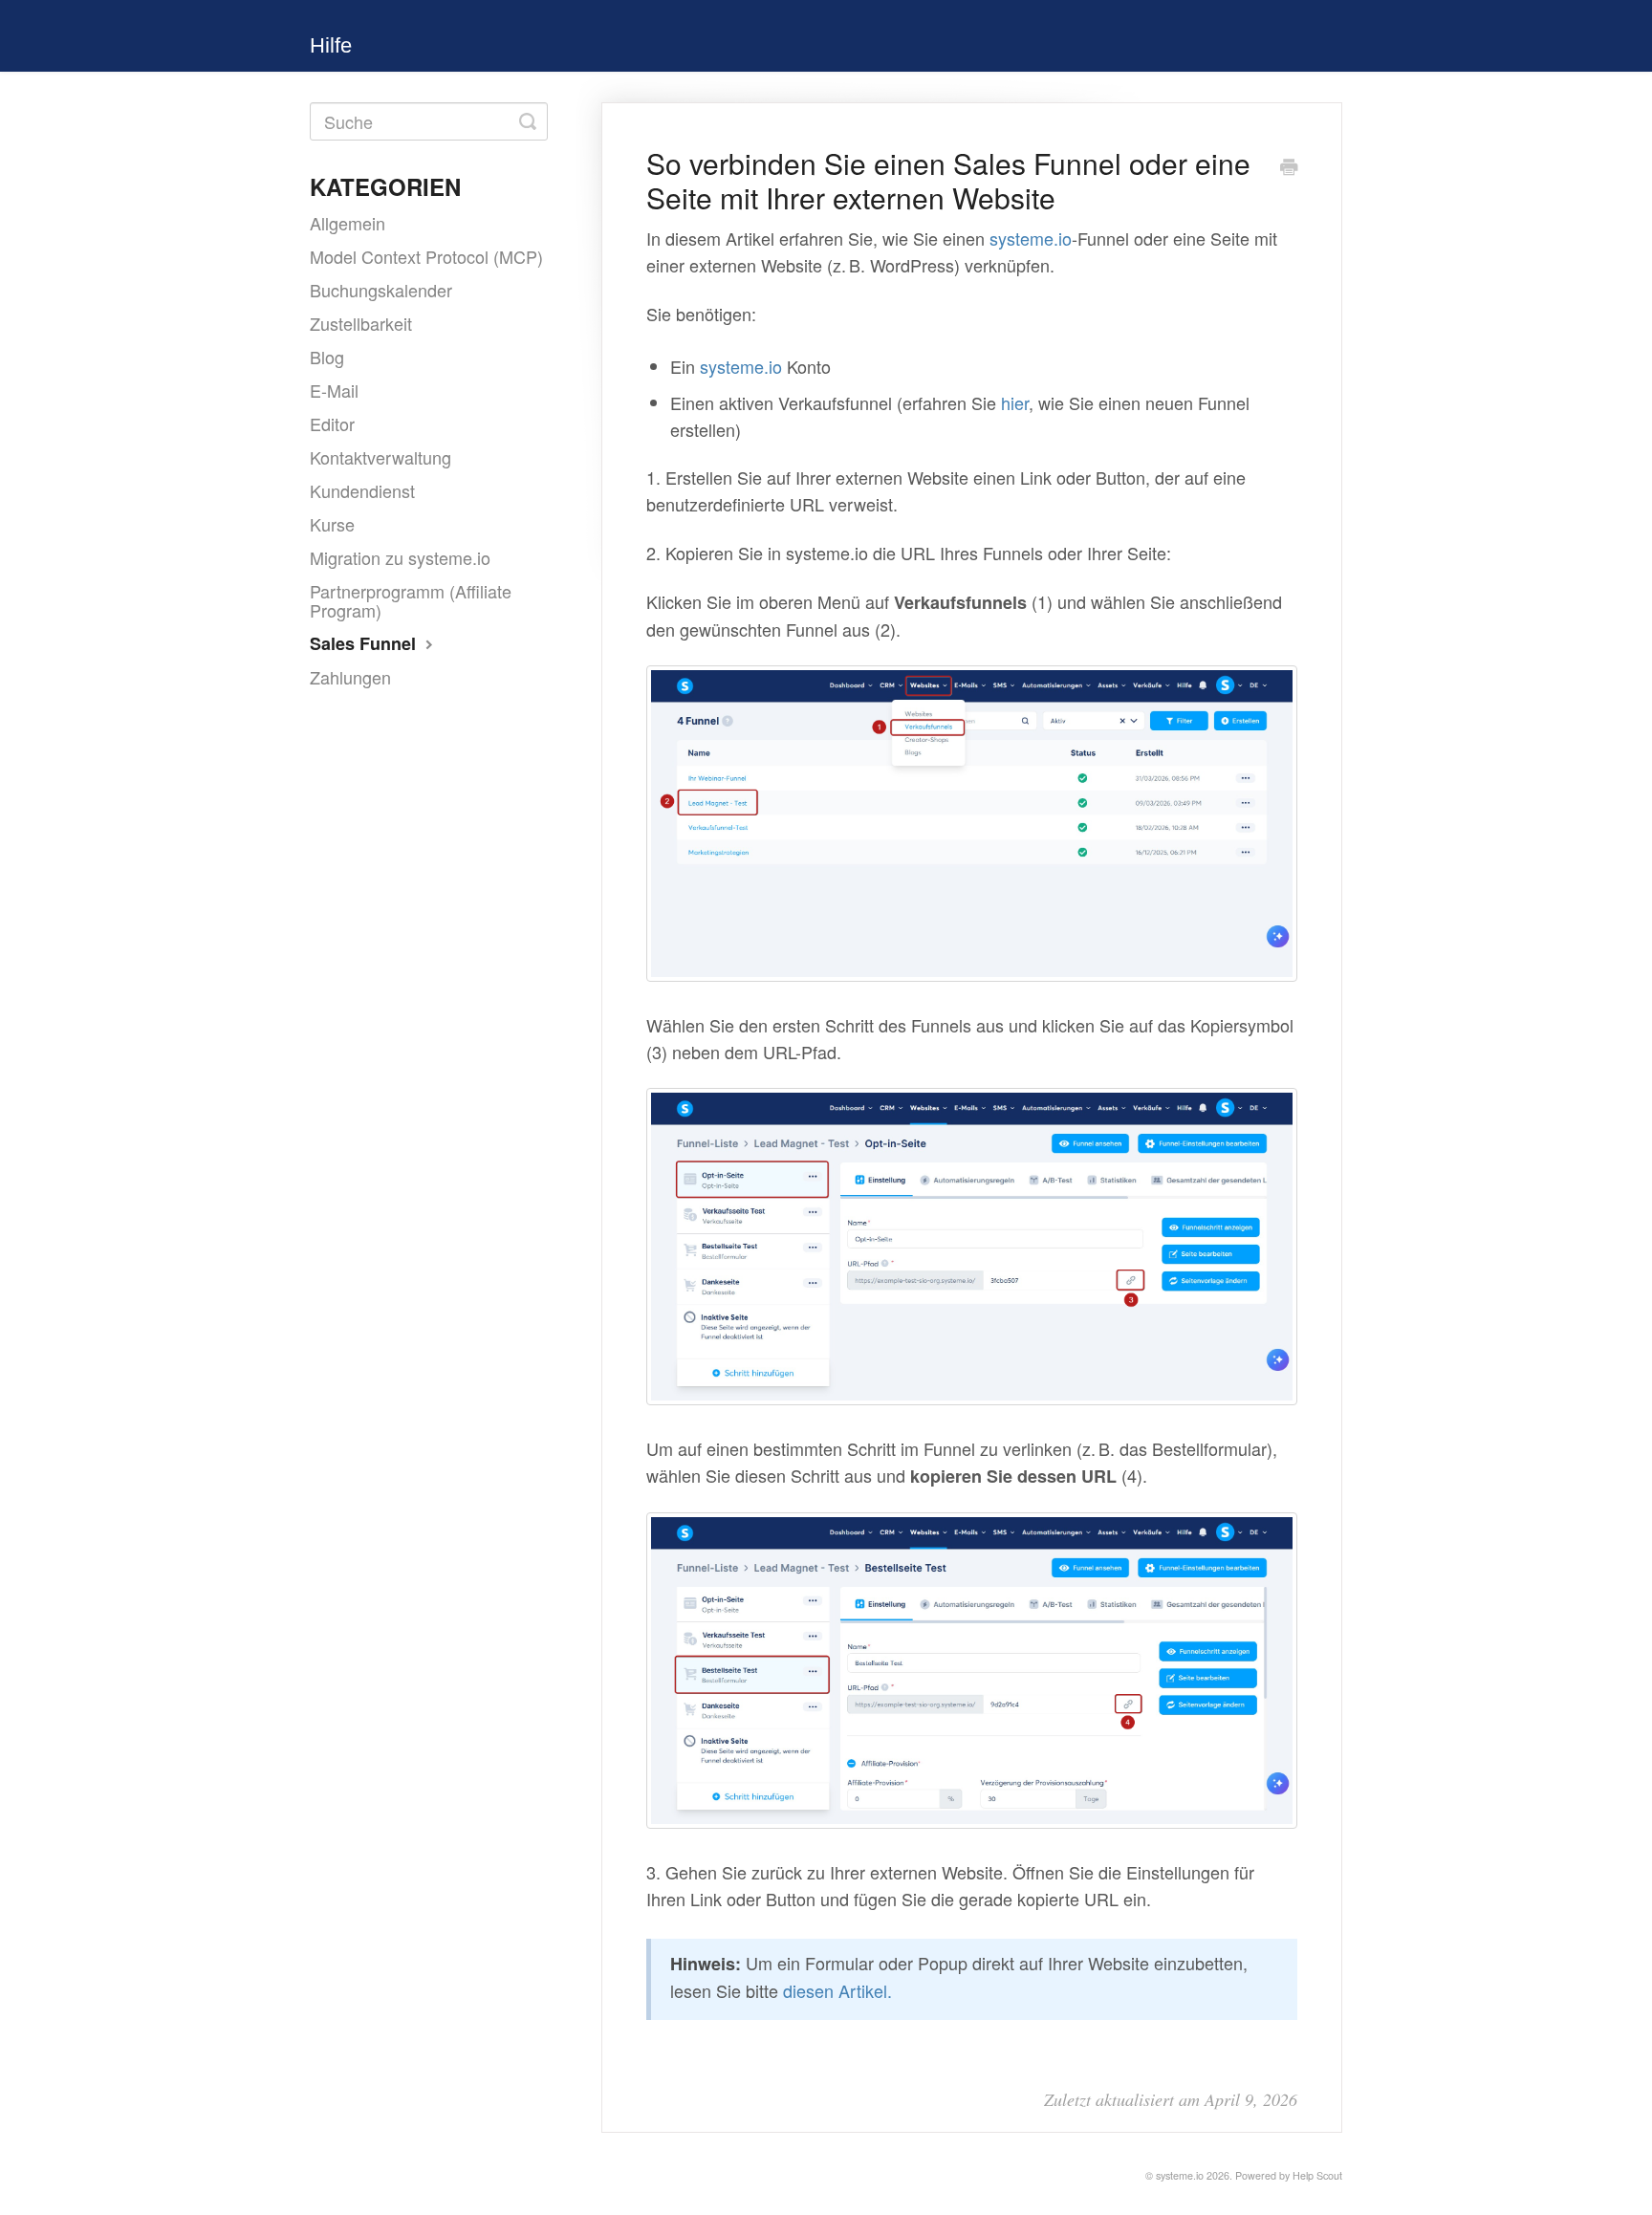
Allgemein (348, 223)
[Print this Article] (1289, 167)
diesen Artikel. (837, 1990)
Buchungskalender (381, 290)
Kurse (332, 524)
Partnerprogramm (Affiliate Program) (411, 600)
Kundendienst (362, 490)
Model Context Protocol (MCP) (426, 256)
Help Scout (1317, 2175)
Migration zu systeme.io (400, 557)
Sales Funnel (365, 643)
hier (1015, 402)
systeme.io (1031, 238)
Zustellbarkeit (361, 323)
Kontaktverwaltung (380, 457)
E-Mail (334, 390)
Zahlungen (350, 677)
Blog (327, 357)
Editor (332, 423)
